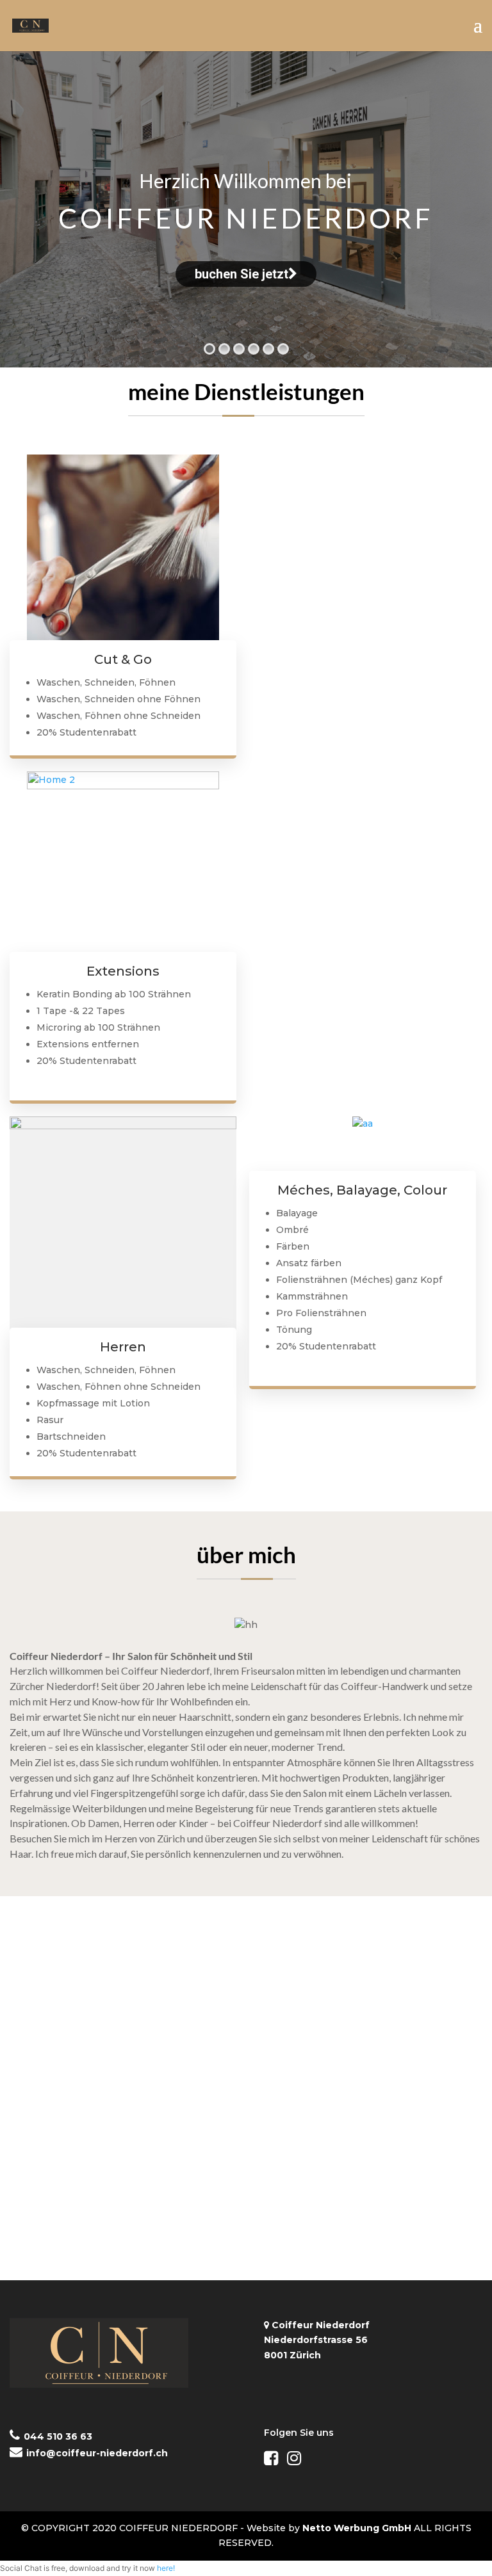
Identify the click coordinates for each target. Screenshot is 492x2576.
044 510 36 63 (58, 2436)
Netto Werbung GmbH (357, 2528)
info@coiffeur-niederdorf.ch (97, 2453)
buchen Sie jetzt (242, 274)
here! (166, 2568)
